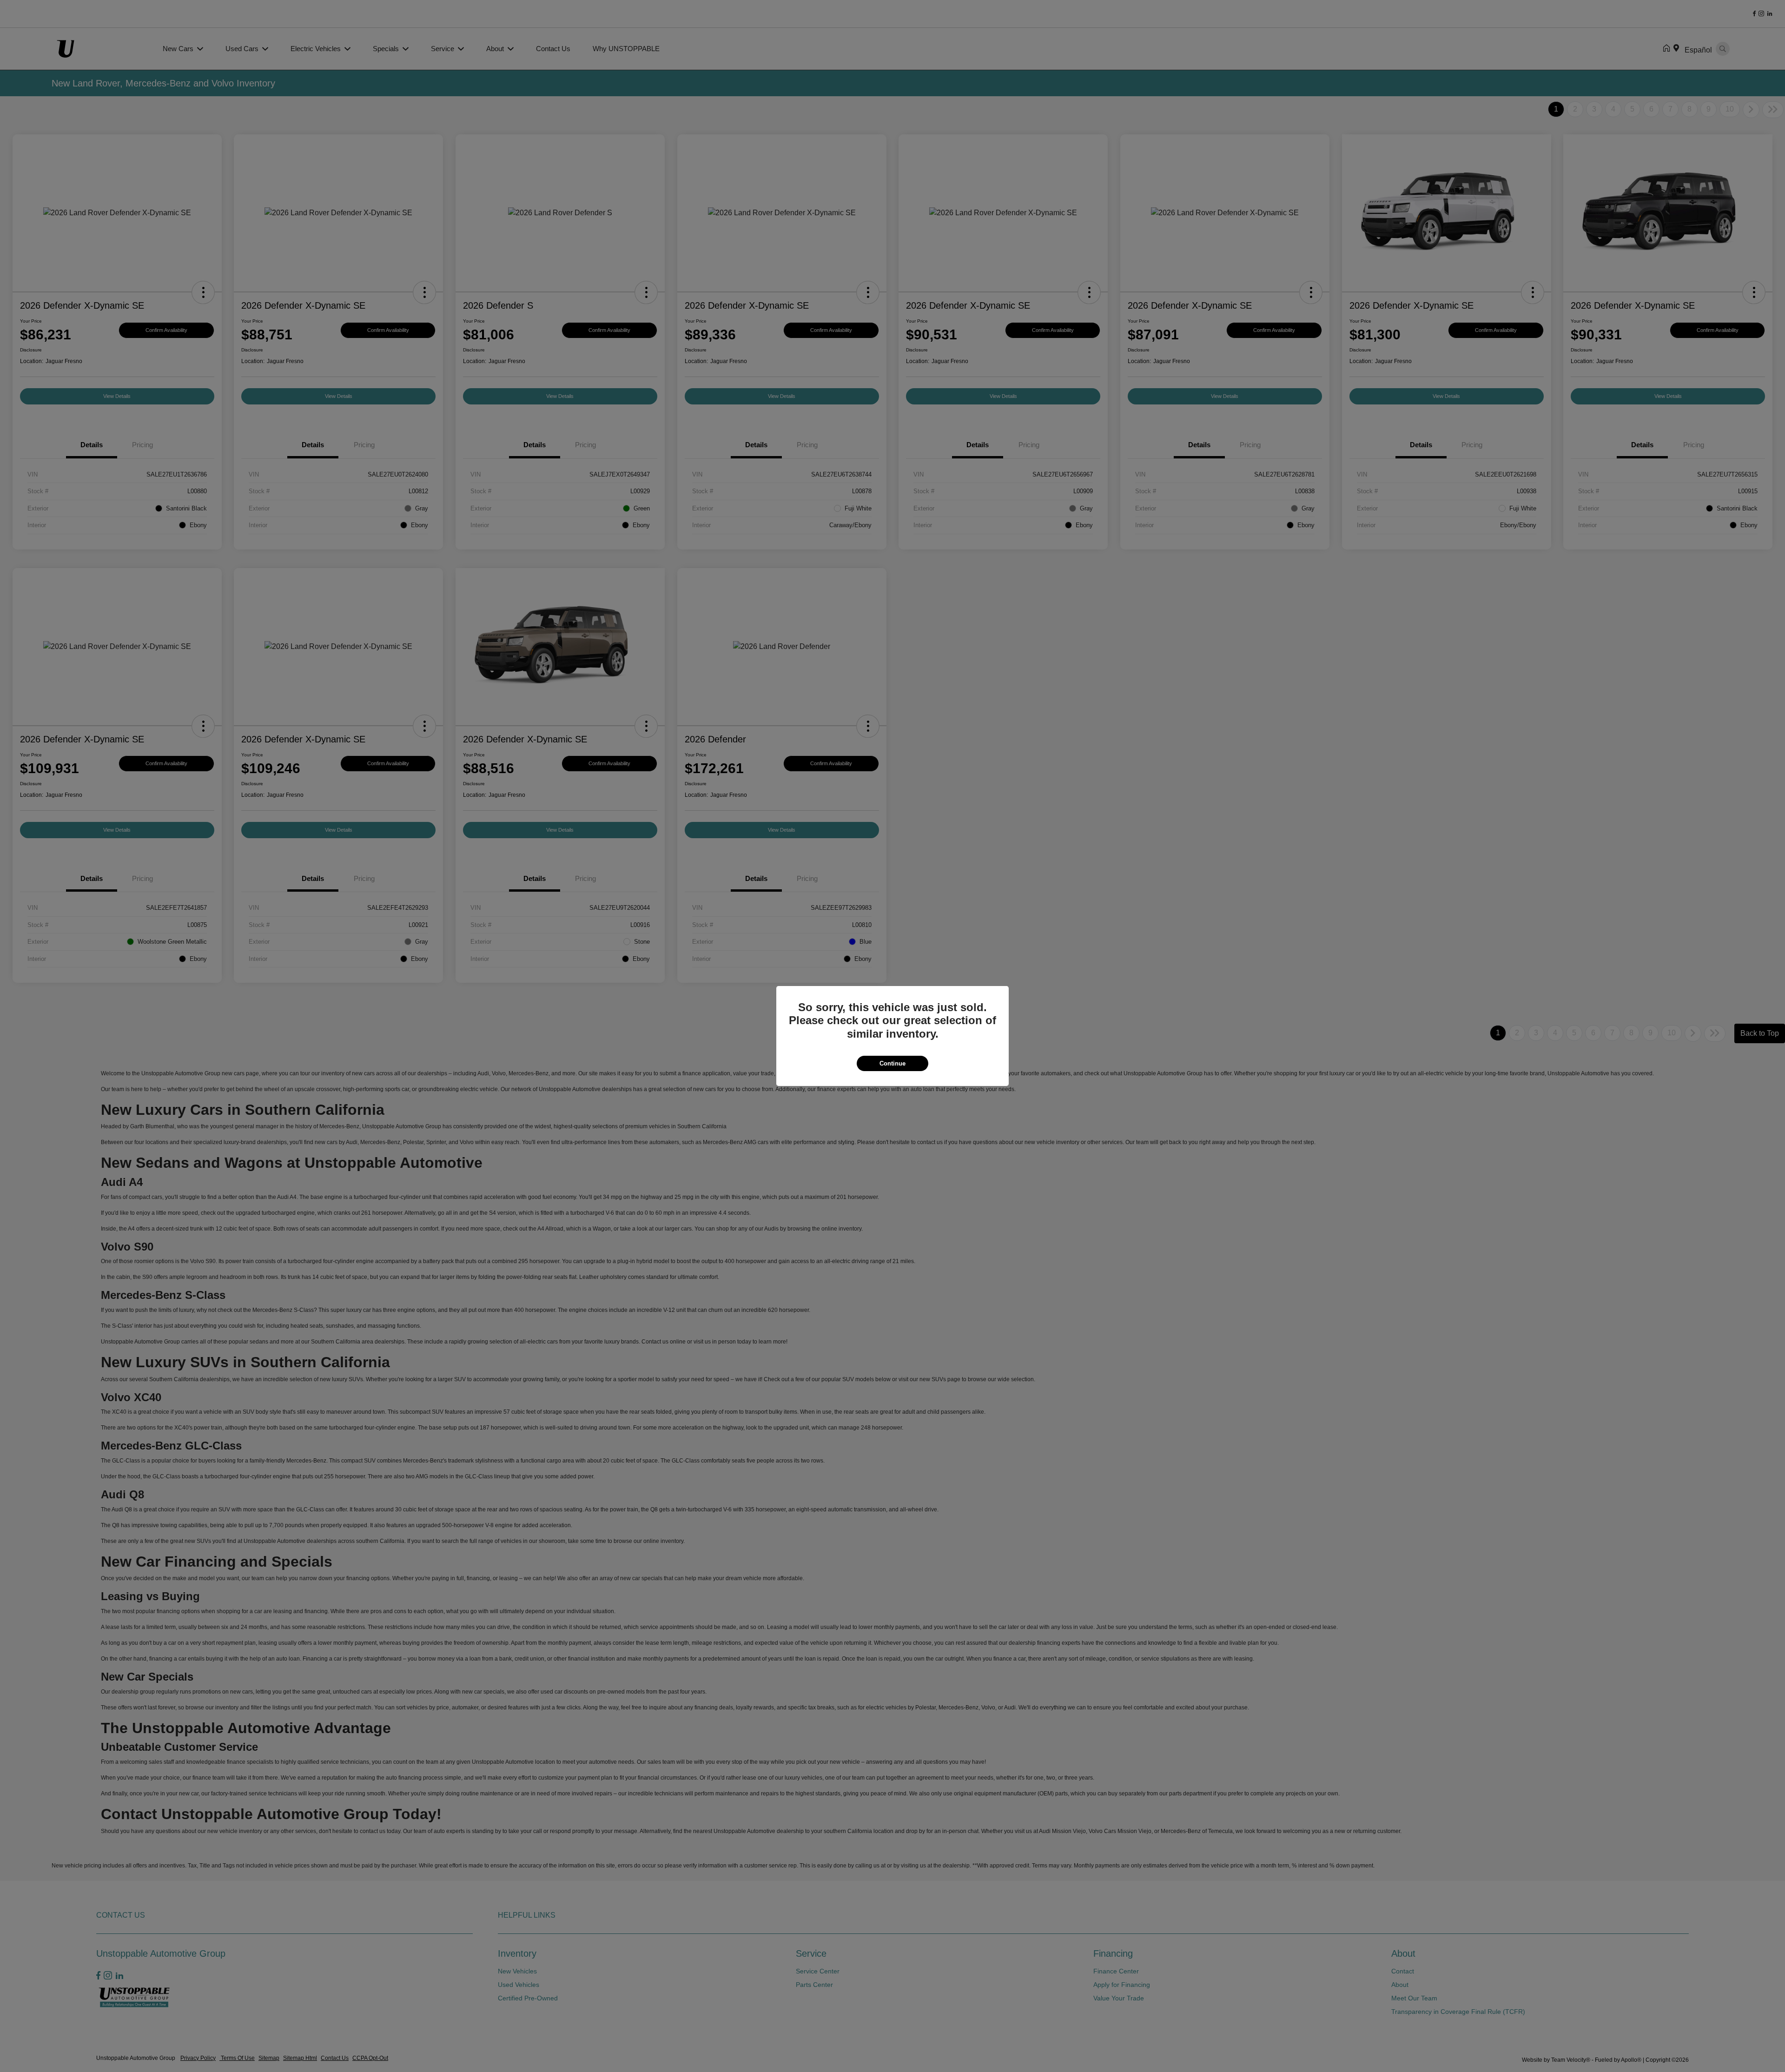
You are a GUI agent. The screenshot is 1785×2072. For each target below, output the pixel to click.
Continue (892, 1063)
